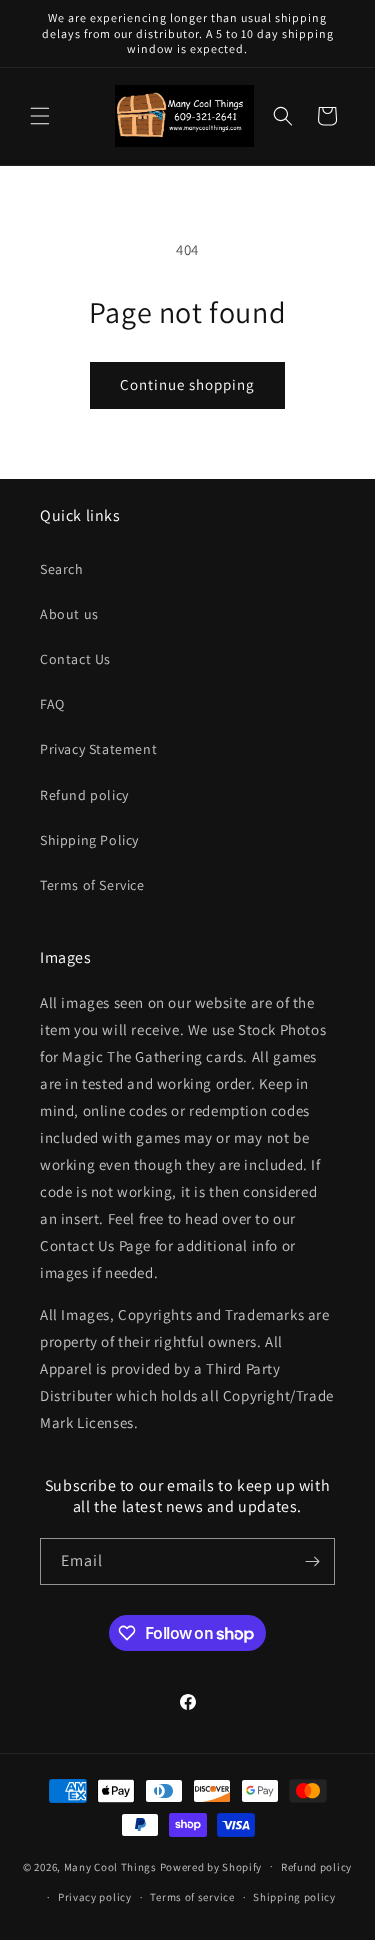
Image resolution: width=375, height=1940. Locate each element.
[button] (40, 116)
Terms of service (192, 1897)
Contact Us (75, 659)
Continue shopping (187, 384)
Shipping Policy (89, 840)
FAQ (52, 704)
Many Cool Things (110, 1866)
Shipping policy (294, 1897)
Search (62, 569)
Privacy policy (95, 1897)
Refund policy (84, 795)
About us (69, 614)
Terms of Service (92, 885)
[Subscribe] (312, 1561)
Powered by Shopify (211, 1866)
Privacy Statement (98, 749)
